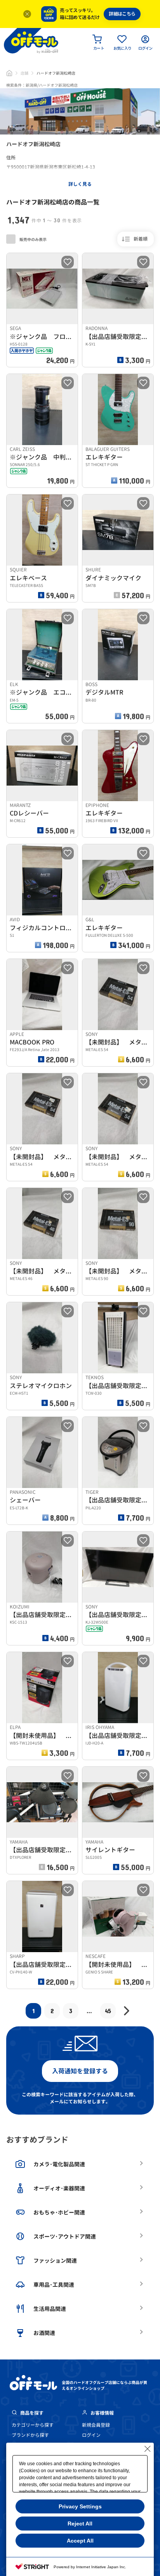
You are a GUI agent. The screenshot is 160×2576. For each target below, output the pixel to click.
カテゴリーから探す (33, 2425)
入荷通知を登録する (80, 2071)
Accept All (80, 2541)
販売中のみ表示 (33, 240)
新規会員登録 (96, 2425)
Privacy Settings (80, 2506)
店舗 (24, 73)
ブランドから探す (30, 2435)
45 (108, 2011)
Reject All (80, 2524)
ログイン (91, 2435)
